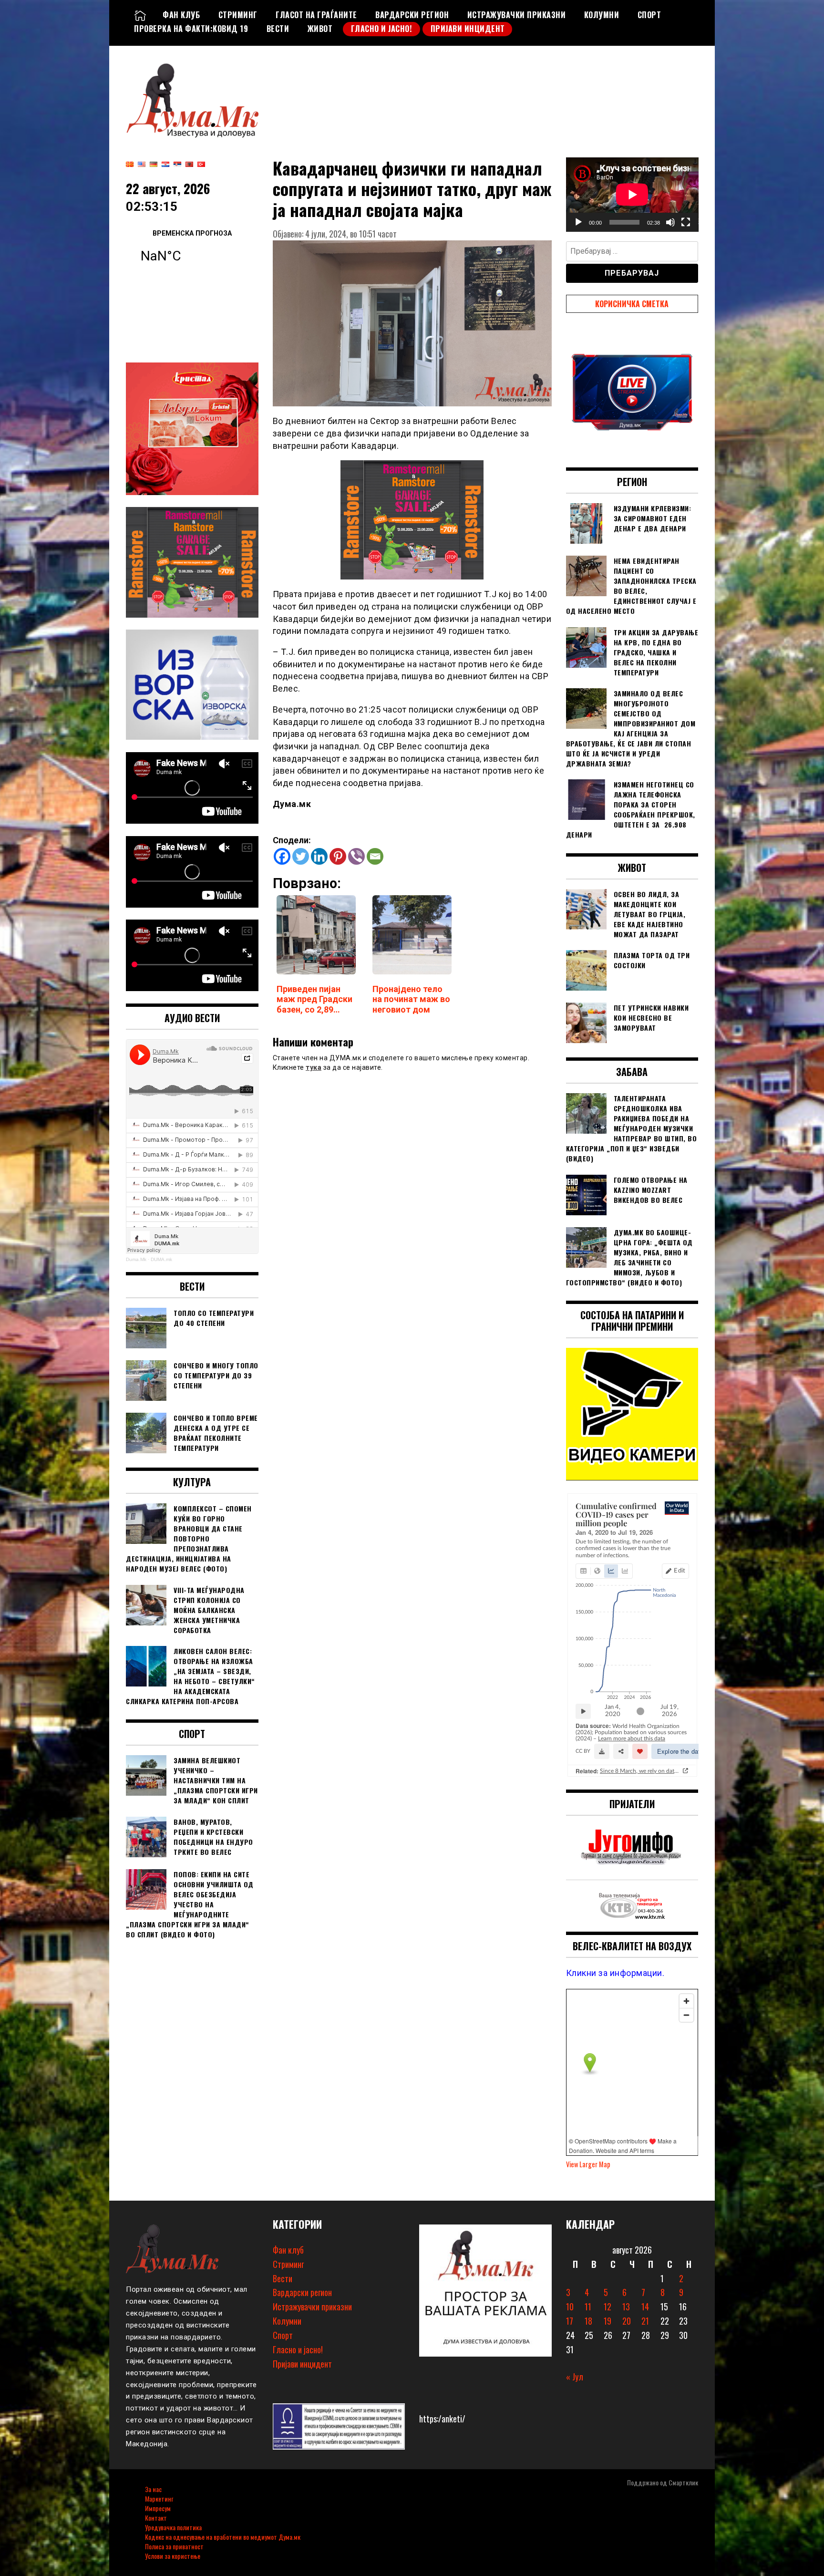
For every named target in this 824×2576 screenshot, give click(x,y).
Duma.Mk (136, 1259)
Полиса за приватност (174, 2546)
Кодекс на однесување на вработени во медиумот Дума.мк (223, 2537)
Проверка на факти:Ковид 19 (191, 29)
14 (645, 2307)
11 (588, 2307)
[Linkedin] (319, 856)
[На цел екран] (686, 222)
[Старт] (578, 222)
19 (608, 2321)
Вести (278, 29)
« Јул (575, 2377)
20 (627, 2321)
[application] (632, 195)
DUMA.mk (161, 1259)
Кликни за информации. (615, 1973)
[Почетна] (140, 15)
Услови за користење (173, 2556)
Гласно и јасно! (382, 29)
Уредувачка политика (173, 2527)
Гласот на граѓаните (316, 15)
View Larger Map (588, 2164)
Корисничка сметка (632, 304)
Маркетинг (159, 2498)
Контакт (156, 2518)
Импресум (158, 2508)
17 (570, 2321)
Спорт (649, 15)
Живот (320, 29)
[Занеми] (670, 222)
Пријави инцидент (468, 29)
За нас (153, 2489)
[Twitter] (301, 856)
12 (608, 2307)
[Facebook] (282, 856)
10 (570, 2307)
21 (645, 2321)
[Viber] (356, 856)
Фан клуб (181, 15)
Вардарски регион (412, 15)
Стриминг (238, 15)
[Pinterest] (338, 856)
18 (588, 2321)
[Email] (375, 856)
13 (626, 2307)
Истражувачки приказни (517, 15)
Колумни (602, 15)
